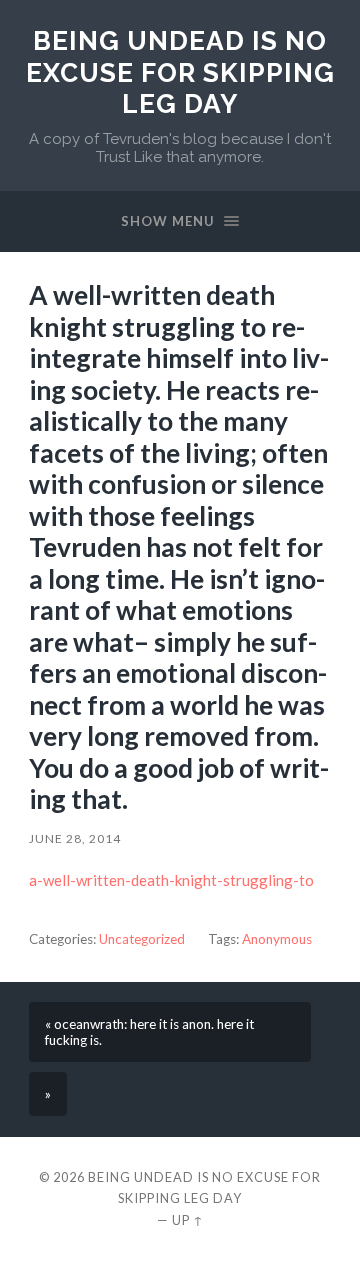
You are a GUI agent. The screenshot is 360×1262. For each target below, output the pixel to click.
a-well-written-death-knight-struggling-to (171, 880)
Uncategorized (142, 939)
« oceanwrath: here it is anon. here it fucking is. (149, 1032)
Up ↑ (188, 1220)
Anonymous (277, 939)
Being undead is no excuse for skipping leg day (180, 72)
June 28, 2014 (75, 838)
